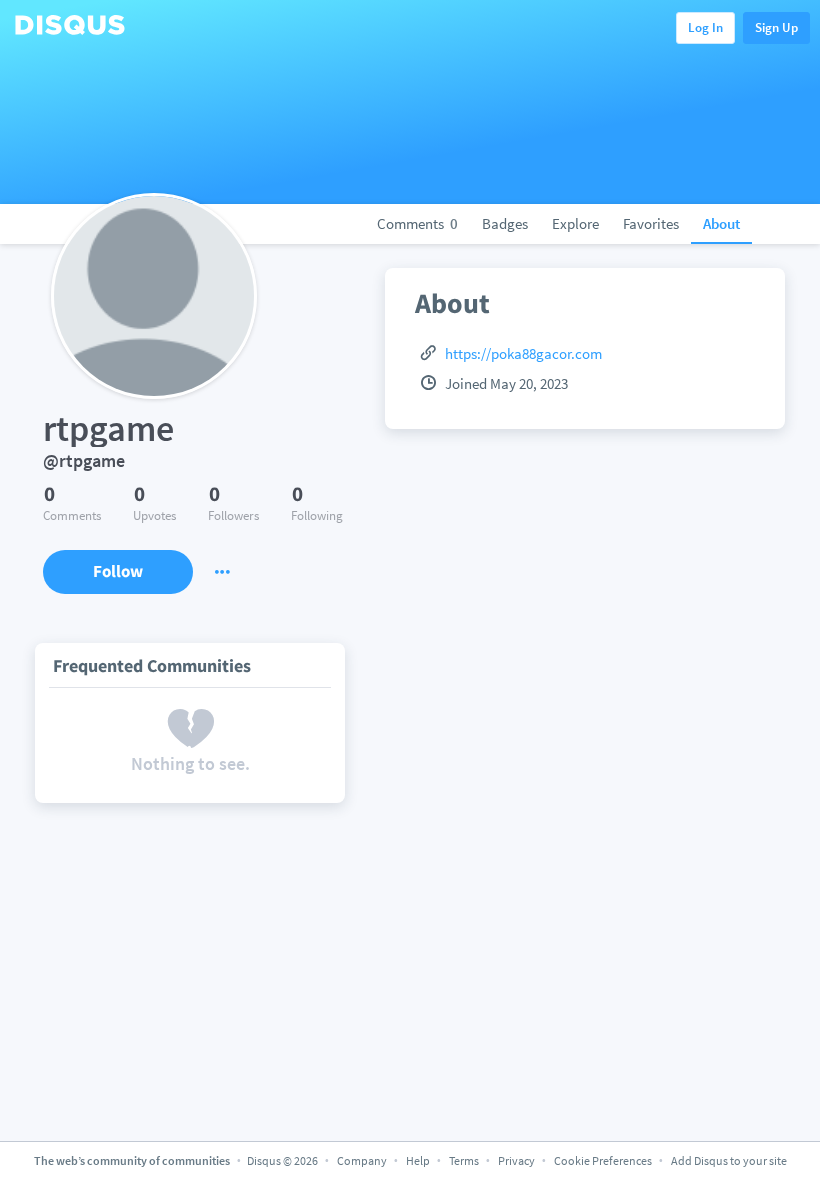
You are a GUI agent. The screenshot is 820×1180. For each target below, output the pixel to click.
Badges (505, 223)
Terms (464, 1160)
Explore (575, 223)
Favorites (651, 223)
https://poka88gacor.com (523, 353)
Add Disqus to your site (729, 1160)
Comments (417, 223)
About (721, 223)
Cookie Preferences (604, 1160)
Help (418, 1160)
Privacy (516, 1160)
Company (362, 1160)
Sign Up (776, 27)
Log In (705, 27)
